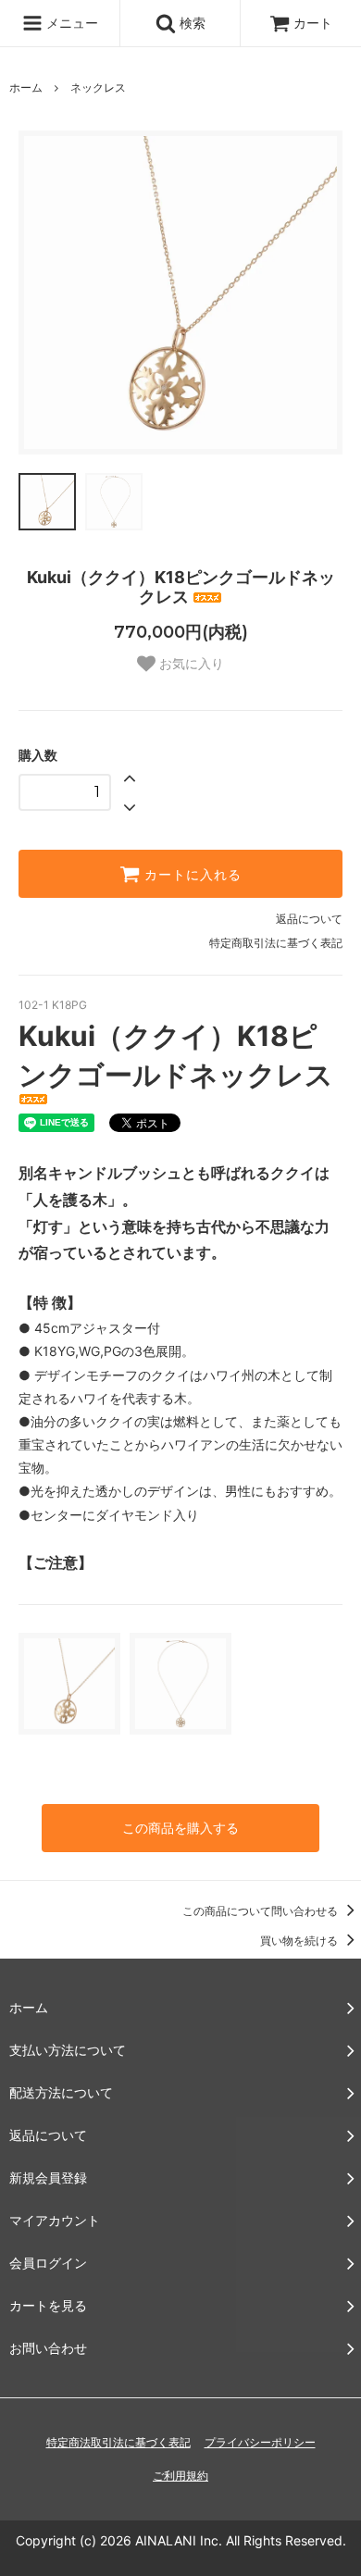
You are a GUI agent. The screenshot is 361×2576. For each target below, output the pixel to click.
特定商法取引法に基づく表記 (118, 2442)
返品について (309, 919)
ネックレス (98, 87)
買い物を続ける (300, 1941)
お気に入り (190, 664)
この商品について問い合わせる (261, 1911)
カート (313, 23)
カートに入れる (191, 874)
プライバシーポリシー (260, 2442)
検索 (191, 23)
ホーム (26, 87)
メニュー (70, 23)
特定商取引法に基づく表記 (276, 943)
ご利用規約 (180, 2476)
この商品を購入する (180, 1828)
